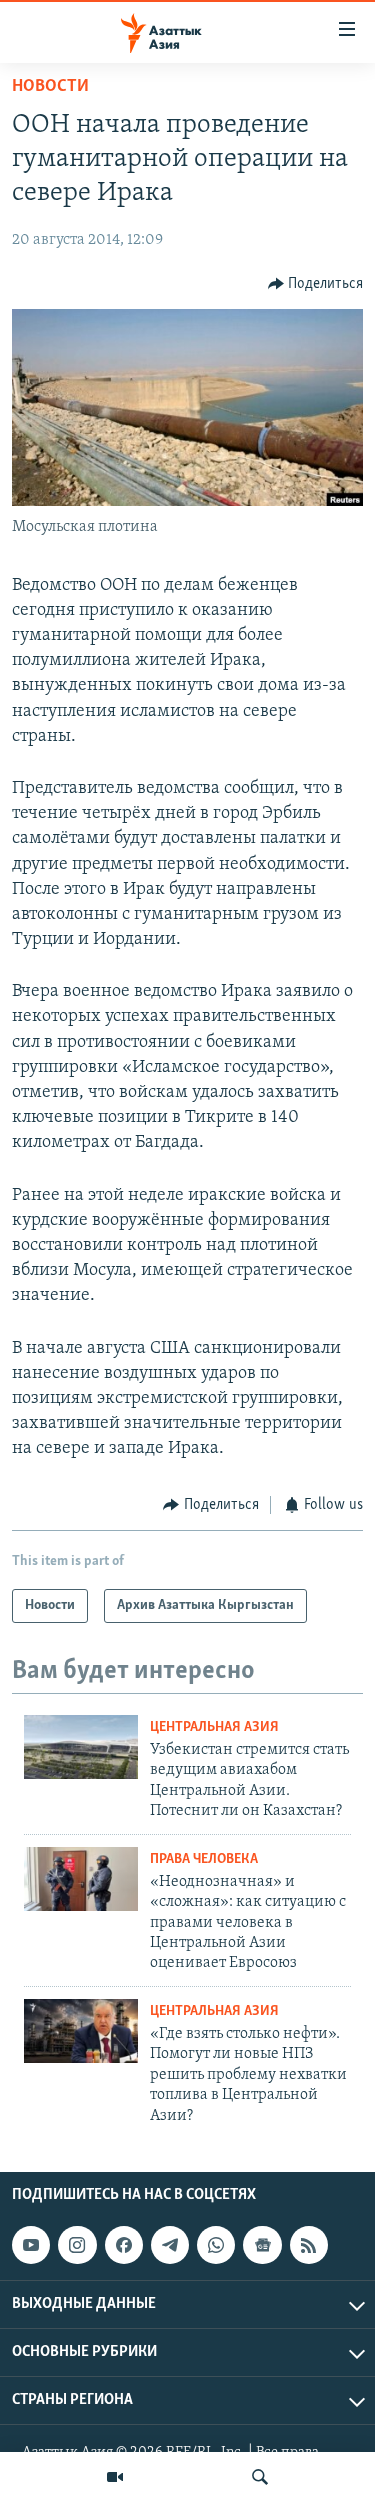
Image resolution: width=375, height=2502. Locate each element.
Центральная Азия (214, 1727)
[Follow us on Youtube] (31, 2245)
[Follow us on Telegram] (170, 2245)
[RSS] (309, 2245)
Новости (50, 87)
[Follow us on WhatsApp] (216, 2245)
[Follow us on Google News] (262, 2245)
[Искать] (260, 2477)
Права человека (204, 1859)
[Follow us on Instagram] (77, 2245)
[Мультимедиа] (115, 2477)
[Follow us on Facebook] (124, 2245)
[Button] (316, 284)
